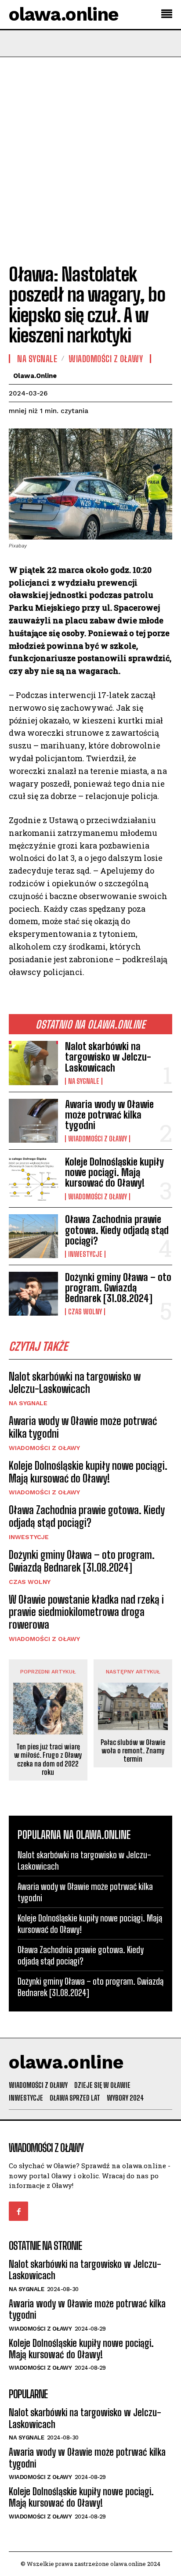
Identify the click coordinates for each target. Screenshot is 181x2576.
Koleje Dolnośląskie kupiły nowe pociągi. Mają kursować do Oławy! (114, 1172)
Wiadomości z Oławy (98, 1139)
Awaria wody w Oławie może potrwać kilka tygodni (109, 1115)
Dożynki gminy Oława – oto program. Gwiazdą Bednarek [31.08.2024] (118, 1288)
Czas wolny (85, 1312)
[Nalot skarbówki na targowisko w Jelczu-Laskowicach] (33, 1063)
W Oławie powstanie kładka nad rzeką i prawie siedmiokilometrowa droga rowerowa (86, 1612)
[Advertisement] (90, 152)
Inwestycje (85, 1254)
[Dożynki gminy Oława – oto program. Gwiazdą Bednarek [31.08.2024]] (33, 1294)
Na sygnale (84, 1081)
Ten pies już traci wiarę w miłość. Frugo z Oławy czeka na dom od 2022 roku (48, 1759)
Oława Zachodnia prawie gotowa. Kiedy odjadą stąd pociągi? (117, 1230)
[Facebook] (18, 2211)
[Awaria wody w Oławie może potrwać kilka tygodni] (33, 1121)
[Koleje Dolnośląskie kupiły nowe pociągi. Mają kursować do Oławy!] (33, 1178)
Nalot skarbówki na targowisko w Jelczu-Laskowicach (108, 1057)
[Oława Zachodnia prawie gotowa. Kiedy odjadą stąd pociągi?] (33, 1236)
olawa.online (35, 376)
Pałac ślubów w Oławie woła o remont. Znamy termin (133, 1750)
